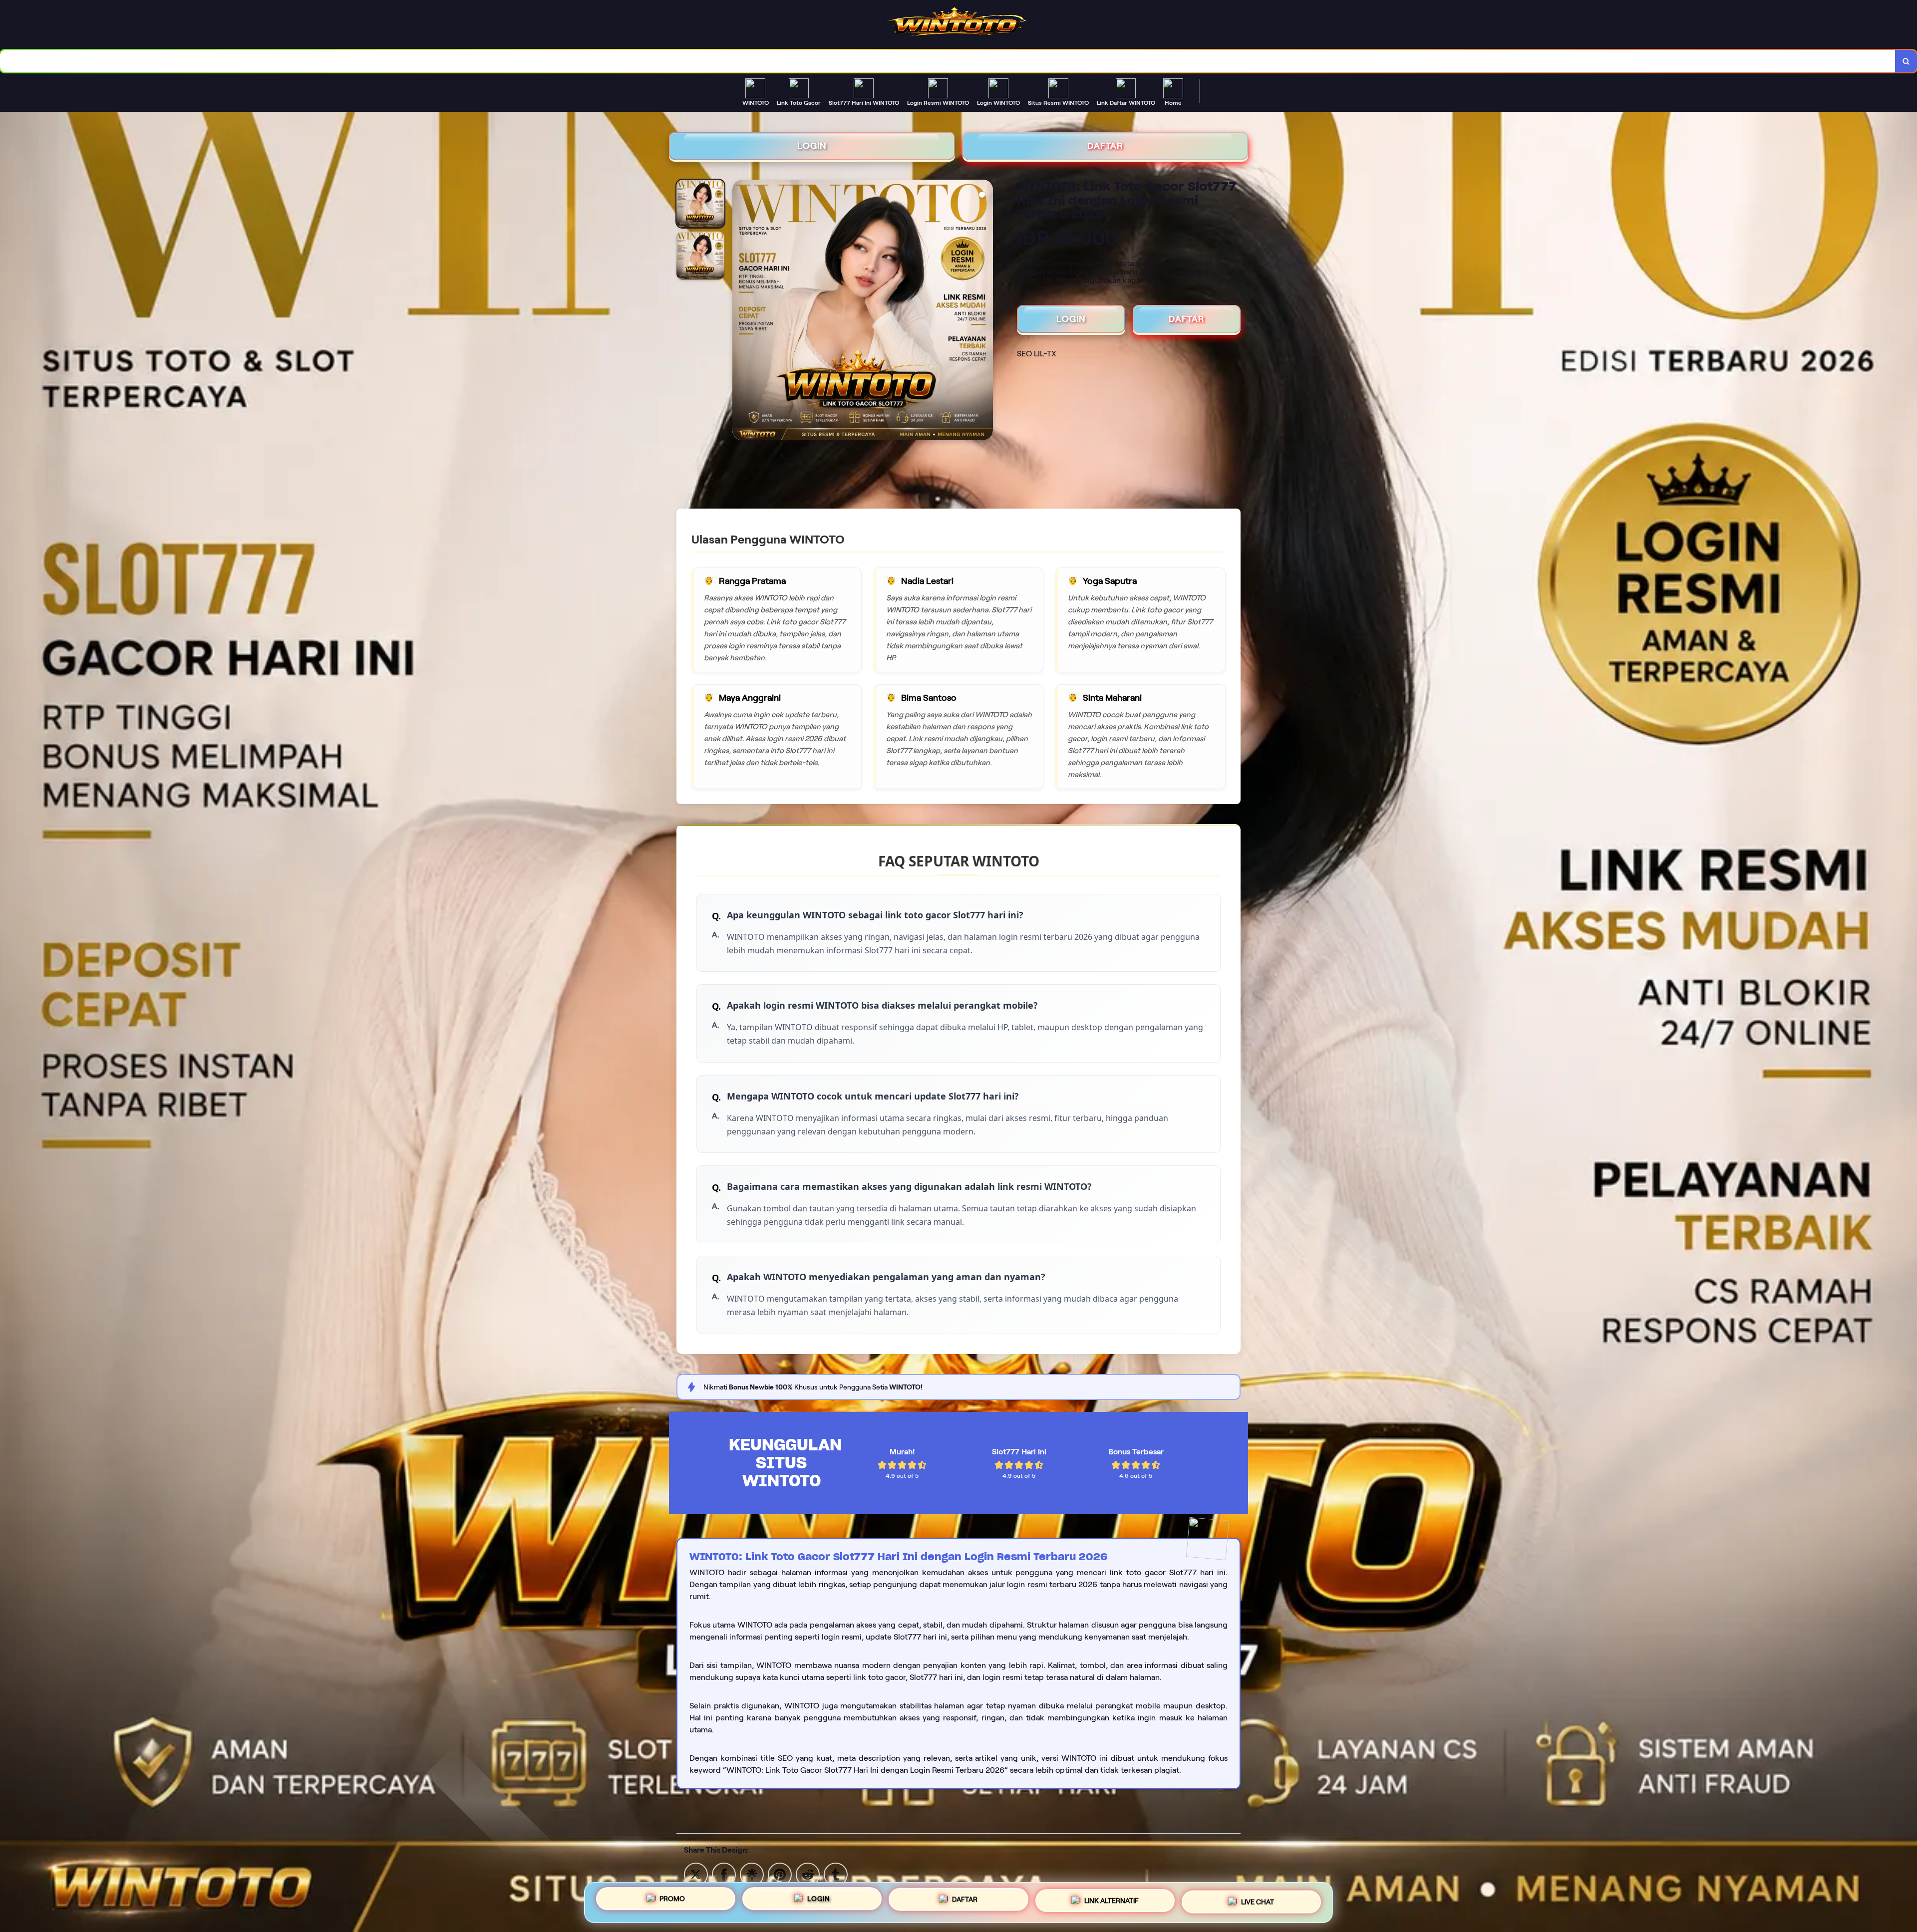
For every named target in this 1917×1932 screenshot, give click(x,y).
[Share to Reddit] (808, 1874)
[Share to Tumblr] (836, 1874)
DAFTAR (1105, 146)
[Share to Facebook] (724, 1874)
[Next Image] (985, 311)
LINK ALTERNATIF (1112, 1899)
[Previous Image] (740, 311)
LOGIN (812, 146)
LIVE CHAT (1258, 1899)
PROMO (672, 1901)
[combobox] (948, 61)
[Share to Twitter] (696, 1874)
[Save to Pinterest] (780, 1874)
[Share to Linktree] (752, 1874)
